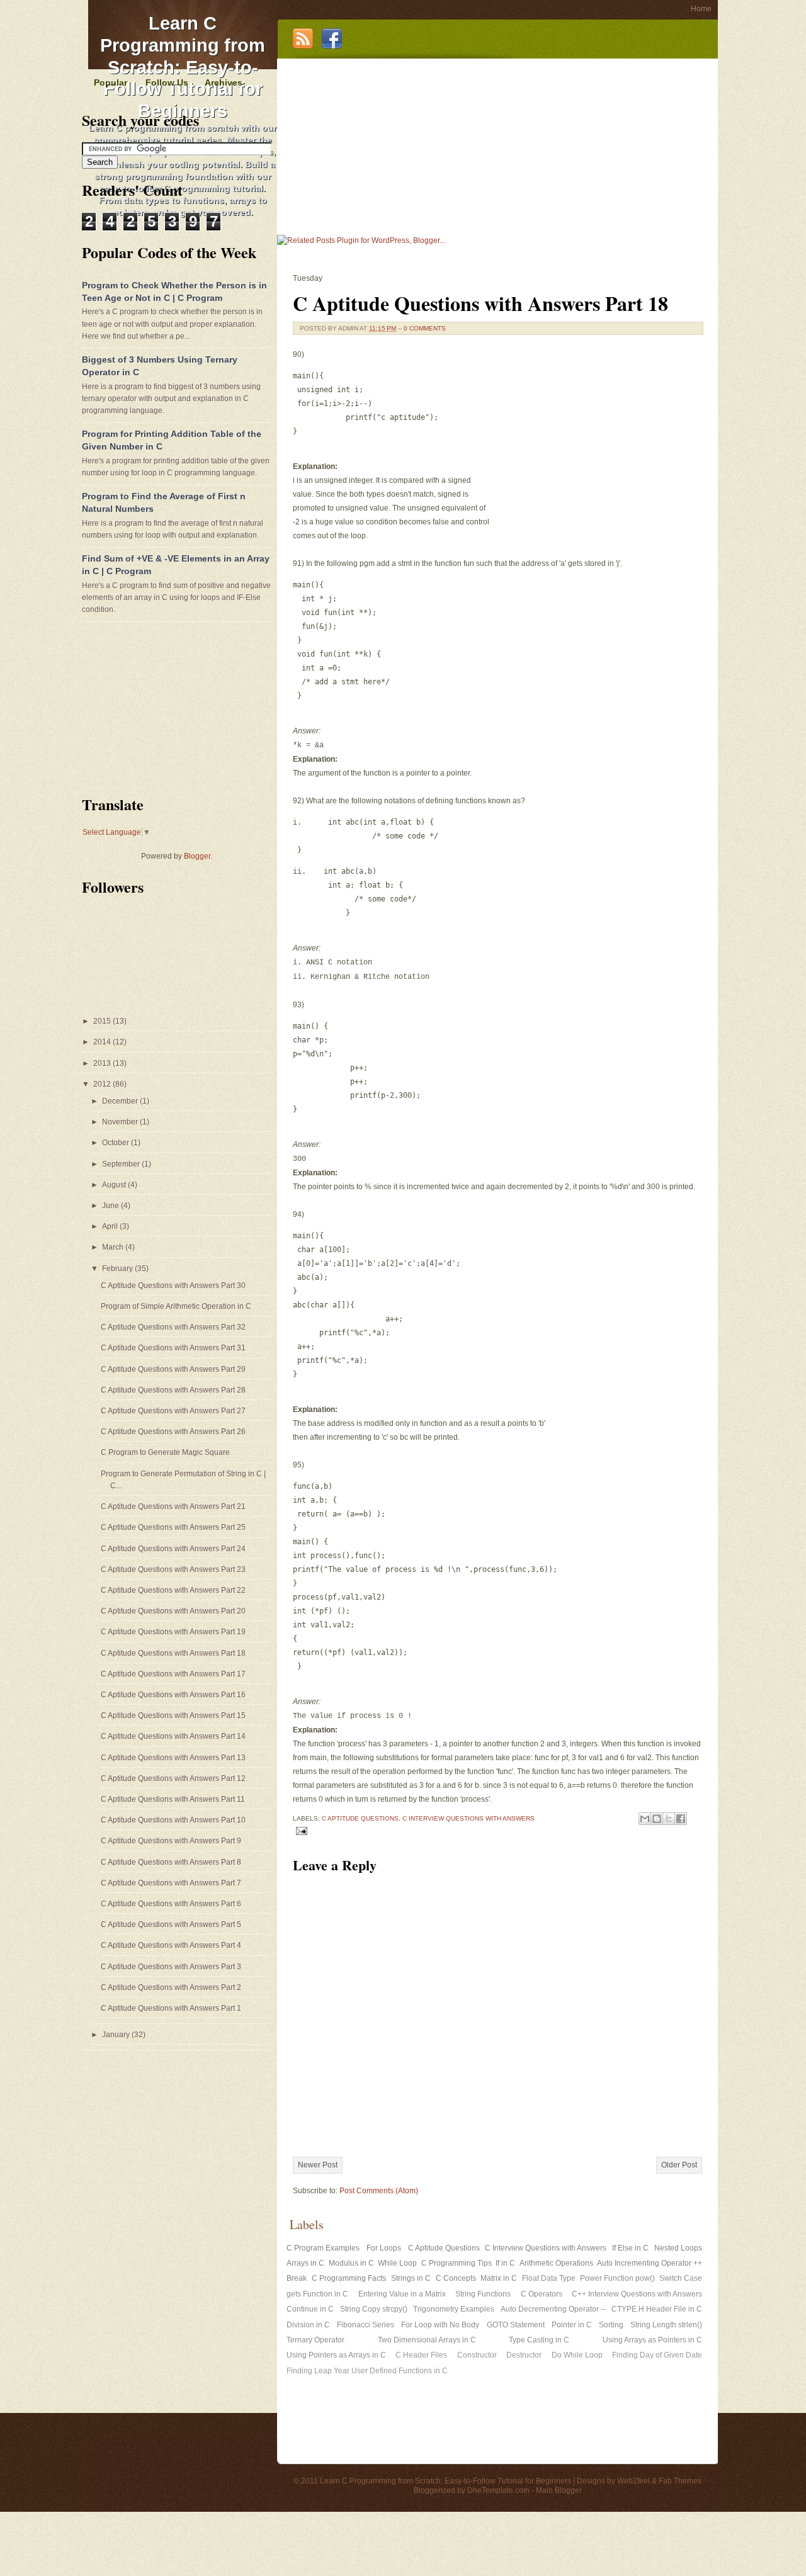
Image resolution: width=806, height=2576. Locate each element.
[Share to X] (669, 1819)
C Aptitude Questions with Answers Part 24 (173, 1549)
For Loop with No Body (440, 2325)
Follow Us (167, 82)
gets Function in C (317, 2294)
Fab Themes (680, 2481)
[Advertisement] (494, 147)
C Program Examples (323, 2248)
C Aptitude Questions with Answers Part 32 (173, 1327)
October (116, 1143)
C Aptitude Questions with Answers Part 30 (173, 1285)
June (111, 1206)
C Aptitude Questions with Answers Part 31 (173, 1348)
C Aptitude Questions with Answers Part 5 (171, 1924)
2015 (103, 1021)
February (118, 1268)
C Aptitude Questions (360, 1818)
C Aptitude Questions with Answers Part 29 (173, 1369)
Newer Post (318, 2165)
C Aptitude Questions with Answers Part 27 (173, 1411)
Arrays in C (305, 2263)
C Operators (542, 2294)
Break (297, 2278)
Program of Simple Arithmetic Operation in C (176, 1306)
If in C (505, 2263)
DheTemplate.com (498, 2490)
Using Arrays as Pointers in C (652, 2340)
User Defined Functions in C (400, 2371)
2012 (103, 1084)
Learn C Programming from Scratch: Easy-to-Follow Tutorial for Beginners (183, 67)
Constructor (477, 2355)
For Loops (384, 2248)
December (121, 1101)
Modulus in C (351, 2263)
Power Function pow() (617, 2278)
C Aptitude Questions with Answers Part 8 (171, 1862)
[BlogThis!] (657, 1819)
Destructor (524, 2355)
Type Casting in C (539, 2340)
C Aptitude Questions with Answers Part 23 (173, 1569)
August (115, 1185)
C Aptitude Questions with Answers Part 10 (173, 1820)
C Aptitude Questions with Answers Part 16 (173, 1695)
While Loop (397, 2263)
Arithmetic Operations (556, 2263)
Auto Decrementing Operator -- (553, 2309)
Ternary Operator (315, 2340)
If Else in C (630, 2248)
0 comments (425, 328)
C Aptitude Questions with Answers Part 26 (173, 1432)
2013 (103, 1063)
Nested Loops (678, 2248)
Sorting (611, 2325)
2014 (103, 1042)
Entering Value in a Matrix (402, 2294)
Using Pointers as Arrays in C (336, 2355)
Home (701, 9)
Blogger (197, 856)
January (117, 2035)
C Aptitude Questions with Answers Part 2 (171, 1987)
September (122, 1164)
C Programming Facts (349, 2278)
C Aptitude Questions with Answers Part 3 (171, 1967)
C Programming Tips (457, 2263)
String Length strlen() (666, 2325)
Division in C (308, 2325)
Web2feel (633, 2481)
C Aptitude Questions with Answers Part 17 (173, 1674)
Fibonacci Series (366, 2325)
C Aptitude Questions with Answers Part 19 (173, 1632)
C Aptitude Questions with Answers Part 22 (173, 1590)
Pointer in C (572, 2325)
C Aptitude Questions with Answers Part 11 (173, 1799)
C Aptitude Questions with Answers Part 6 (171, 1904)
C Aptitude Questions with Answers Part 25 (173, 1527)
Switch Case (681, 2278)
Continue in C (310, 2309)
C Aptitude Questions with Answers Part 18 (480, 303)
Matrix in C (499, 2278)
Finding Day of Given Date (657, 2355)
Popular (111, 82)
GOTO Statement (516, 2325)
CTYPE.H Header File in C (657, 2309)
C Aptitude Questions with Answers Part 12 (173, 1778)
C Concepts (456, 2278)
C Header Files (421, 2355)
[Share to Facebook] (681, 1819)
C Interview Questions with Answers (468, 1818)
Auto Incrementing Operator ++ (650, 2263)
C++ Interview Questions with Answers (637, 2294)
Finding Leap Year (318, 2371)
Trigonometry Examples (454, 2309)
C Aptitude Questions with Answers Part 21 (173, 1506)
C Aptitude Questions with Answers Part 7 (171, 1883)
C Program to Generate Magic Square (165, 1452)
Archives (224, 82)
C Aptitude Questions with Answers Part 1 (171, 2008)
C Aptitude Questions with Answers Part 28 (173, 1390)
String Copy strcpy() (374, 2309)
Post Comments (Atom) (379, 2191)
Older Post (679, 2165)
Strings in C (411, 2278)
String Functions (483, 2294)
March (114, 1247)
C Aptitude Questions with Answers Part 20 (173, 1611)
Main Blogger (559, 2490)
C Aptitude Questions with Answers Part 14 (173, 1736)
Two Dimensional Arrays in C (427, 2340)
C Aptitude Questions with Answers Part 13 (173, 1758)
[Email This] (645, 1819)
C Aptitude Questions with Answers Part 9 (171, 1841)
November (121, 1122)
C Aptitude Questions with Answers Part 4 (171, 1945)
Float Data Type (549, 2278)
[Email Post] (300, 1830)
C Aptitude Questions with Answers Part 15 (173, 1715)
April (111, 1226)
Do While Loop (577, 2355)
